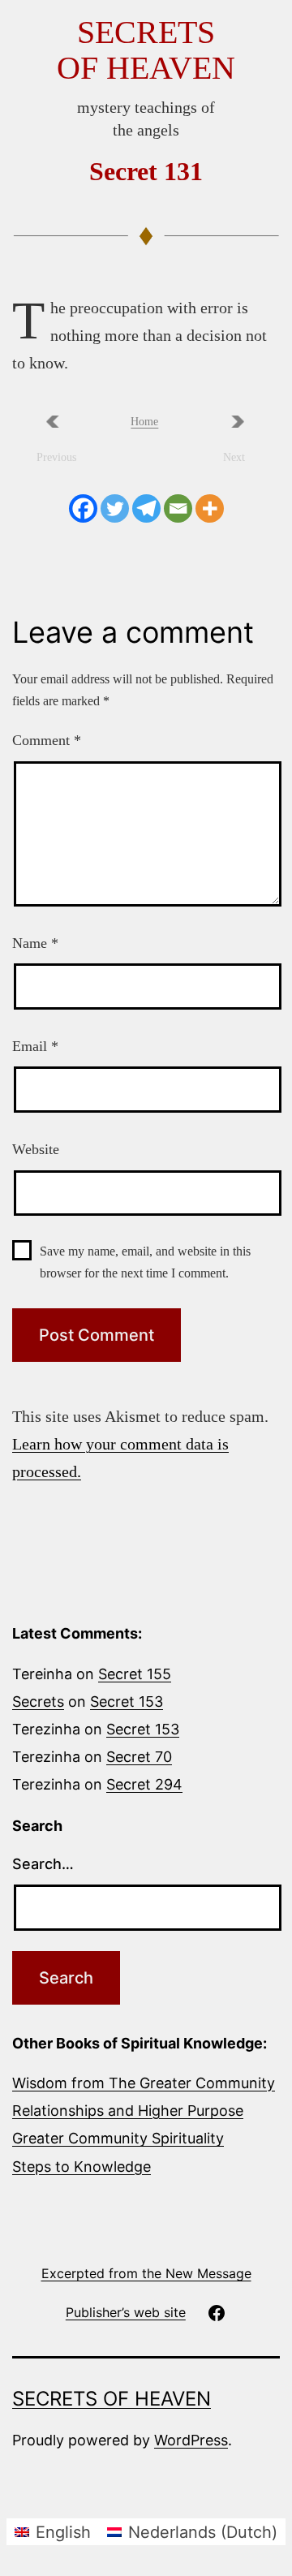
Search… (43, 1864)
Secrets (38, 1702)
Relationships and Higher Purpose (128, 2111)
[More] (210, 508)
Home (144, 422)
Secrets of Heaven (146, 50)
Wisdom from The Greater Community (144, 2083)
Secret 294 (144, 1784)
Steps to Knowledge (82, 2167)
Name (35, 943)
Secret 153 (127, 1702)
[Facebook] (83, 508)
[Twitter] (115, 508)
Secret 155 (135, 1674)
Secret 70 (139, 1757)
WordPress (191, 2440)
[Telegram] (146, 508)
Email (35, 1046)
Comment (47, 740)
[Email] (178, 508)
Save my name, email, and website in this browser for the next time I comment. (145, 1262)
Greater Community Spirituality (118, 2138)
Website (36, 1149)
